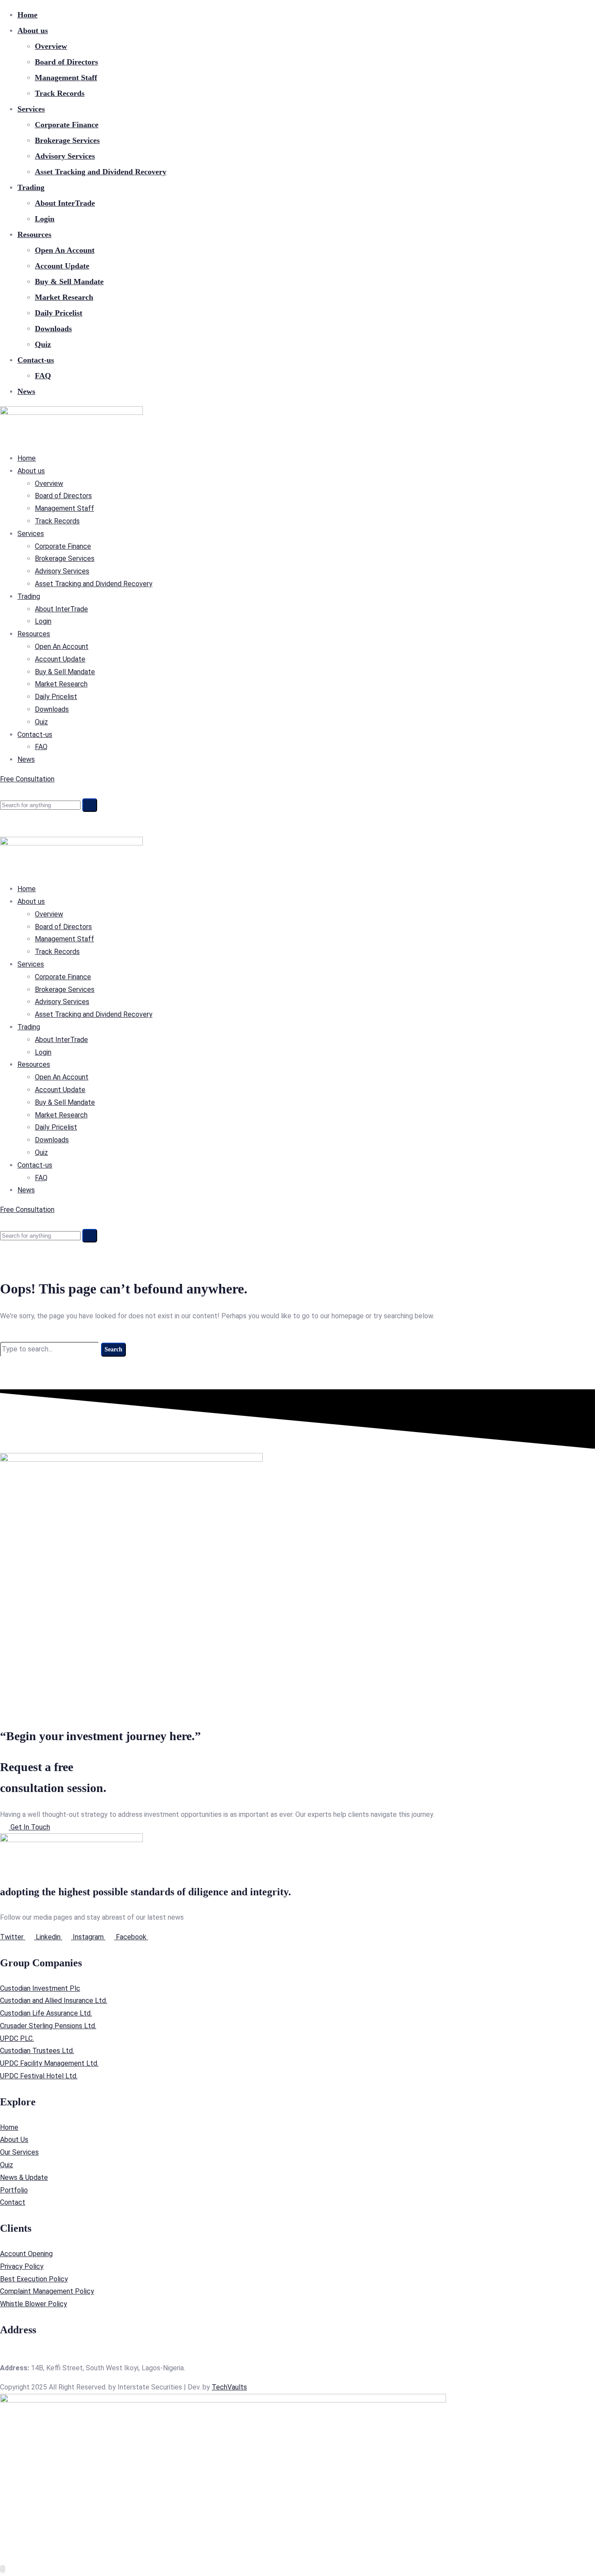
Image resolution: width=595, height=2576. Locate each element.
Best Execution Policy (34, 2279)
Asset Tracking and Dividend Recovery (101, 172)
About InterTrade (65, 203)
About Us (14, 2140)
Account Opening (26, 2254)
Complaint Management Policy (47, 2291)
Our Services (19, 2152)
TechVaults (229, 2387)
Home (27, 15)
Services (31, 109)
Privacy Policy (22, 2266)
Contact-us (36, 360)
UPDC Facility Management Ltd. (49, 2063)
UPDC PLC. (17, 2038)
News (26, 391)
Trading (31, 187)
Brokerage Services (67, 140)
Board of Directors (66, 62)
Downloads (53, 329)
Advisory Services (65, 156)
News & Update (24, 2177)
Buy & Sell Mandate (69, 282)
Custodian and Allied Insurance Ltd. (54, 2001)
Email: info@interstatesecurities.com (56, 2355)
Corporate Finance (67, 125)
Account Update (62, 266)
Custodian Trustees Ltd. (37, 2051)
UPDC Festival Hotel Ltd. (39, 2076)
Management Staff (66, 78)
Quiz (43, 344)
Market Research (64, 297)
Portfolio (14, 2190)
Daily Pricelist (59, 313)
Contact (13, 2202)
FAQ (43, 376)
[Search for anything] (90, 805)
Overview (51, 46)
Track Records (60, 93)
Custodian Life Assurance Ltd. (46, 2013)
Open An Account (65, 250)
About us (33, 31)
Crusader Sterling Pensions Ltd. (48, 2026)
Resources (34, 234)
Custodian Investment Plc (40, 1988)
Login (45, 219)
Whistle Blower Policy (34, 2304)
